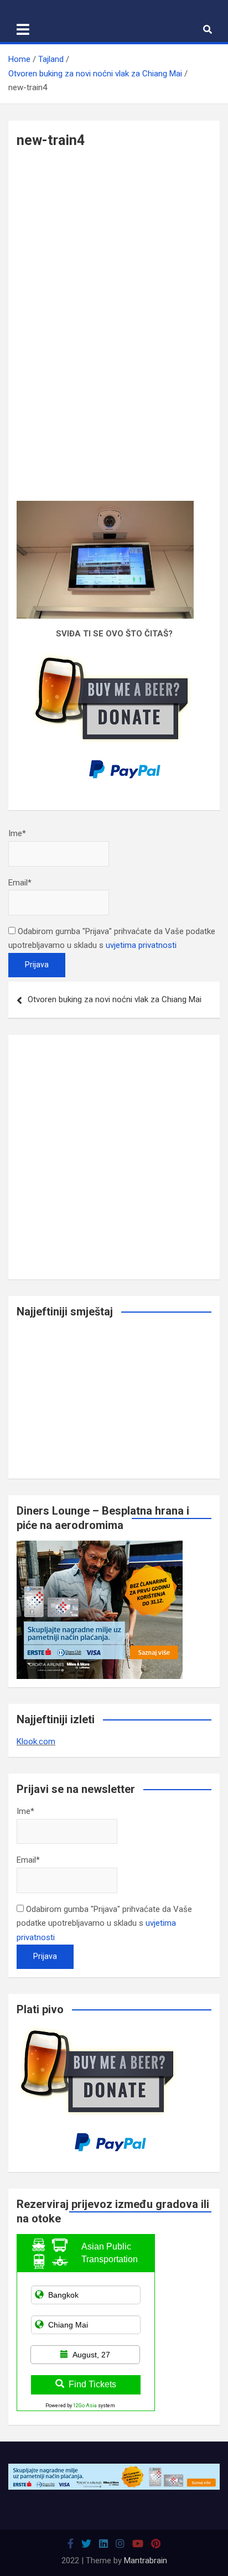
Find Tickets (92, 2384)
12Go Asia (85, 2406)
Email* (20, 883)
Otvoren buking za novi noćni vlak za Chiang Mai (115, 999)
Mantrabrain (146, 2561)
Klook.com (36, 1741)
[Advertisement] (114, 248)
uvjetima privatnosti (141, 945)
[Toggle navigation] (23, 29)
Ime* (17, 833)
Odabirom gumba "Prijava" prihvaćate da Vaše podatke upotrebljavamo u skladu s (104, 1923)
